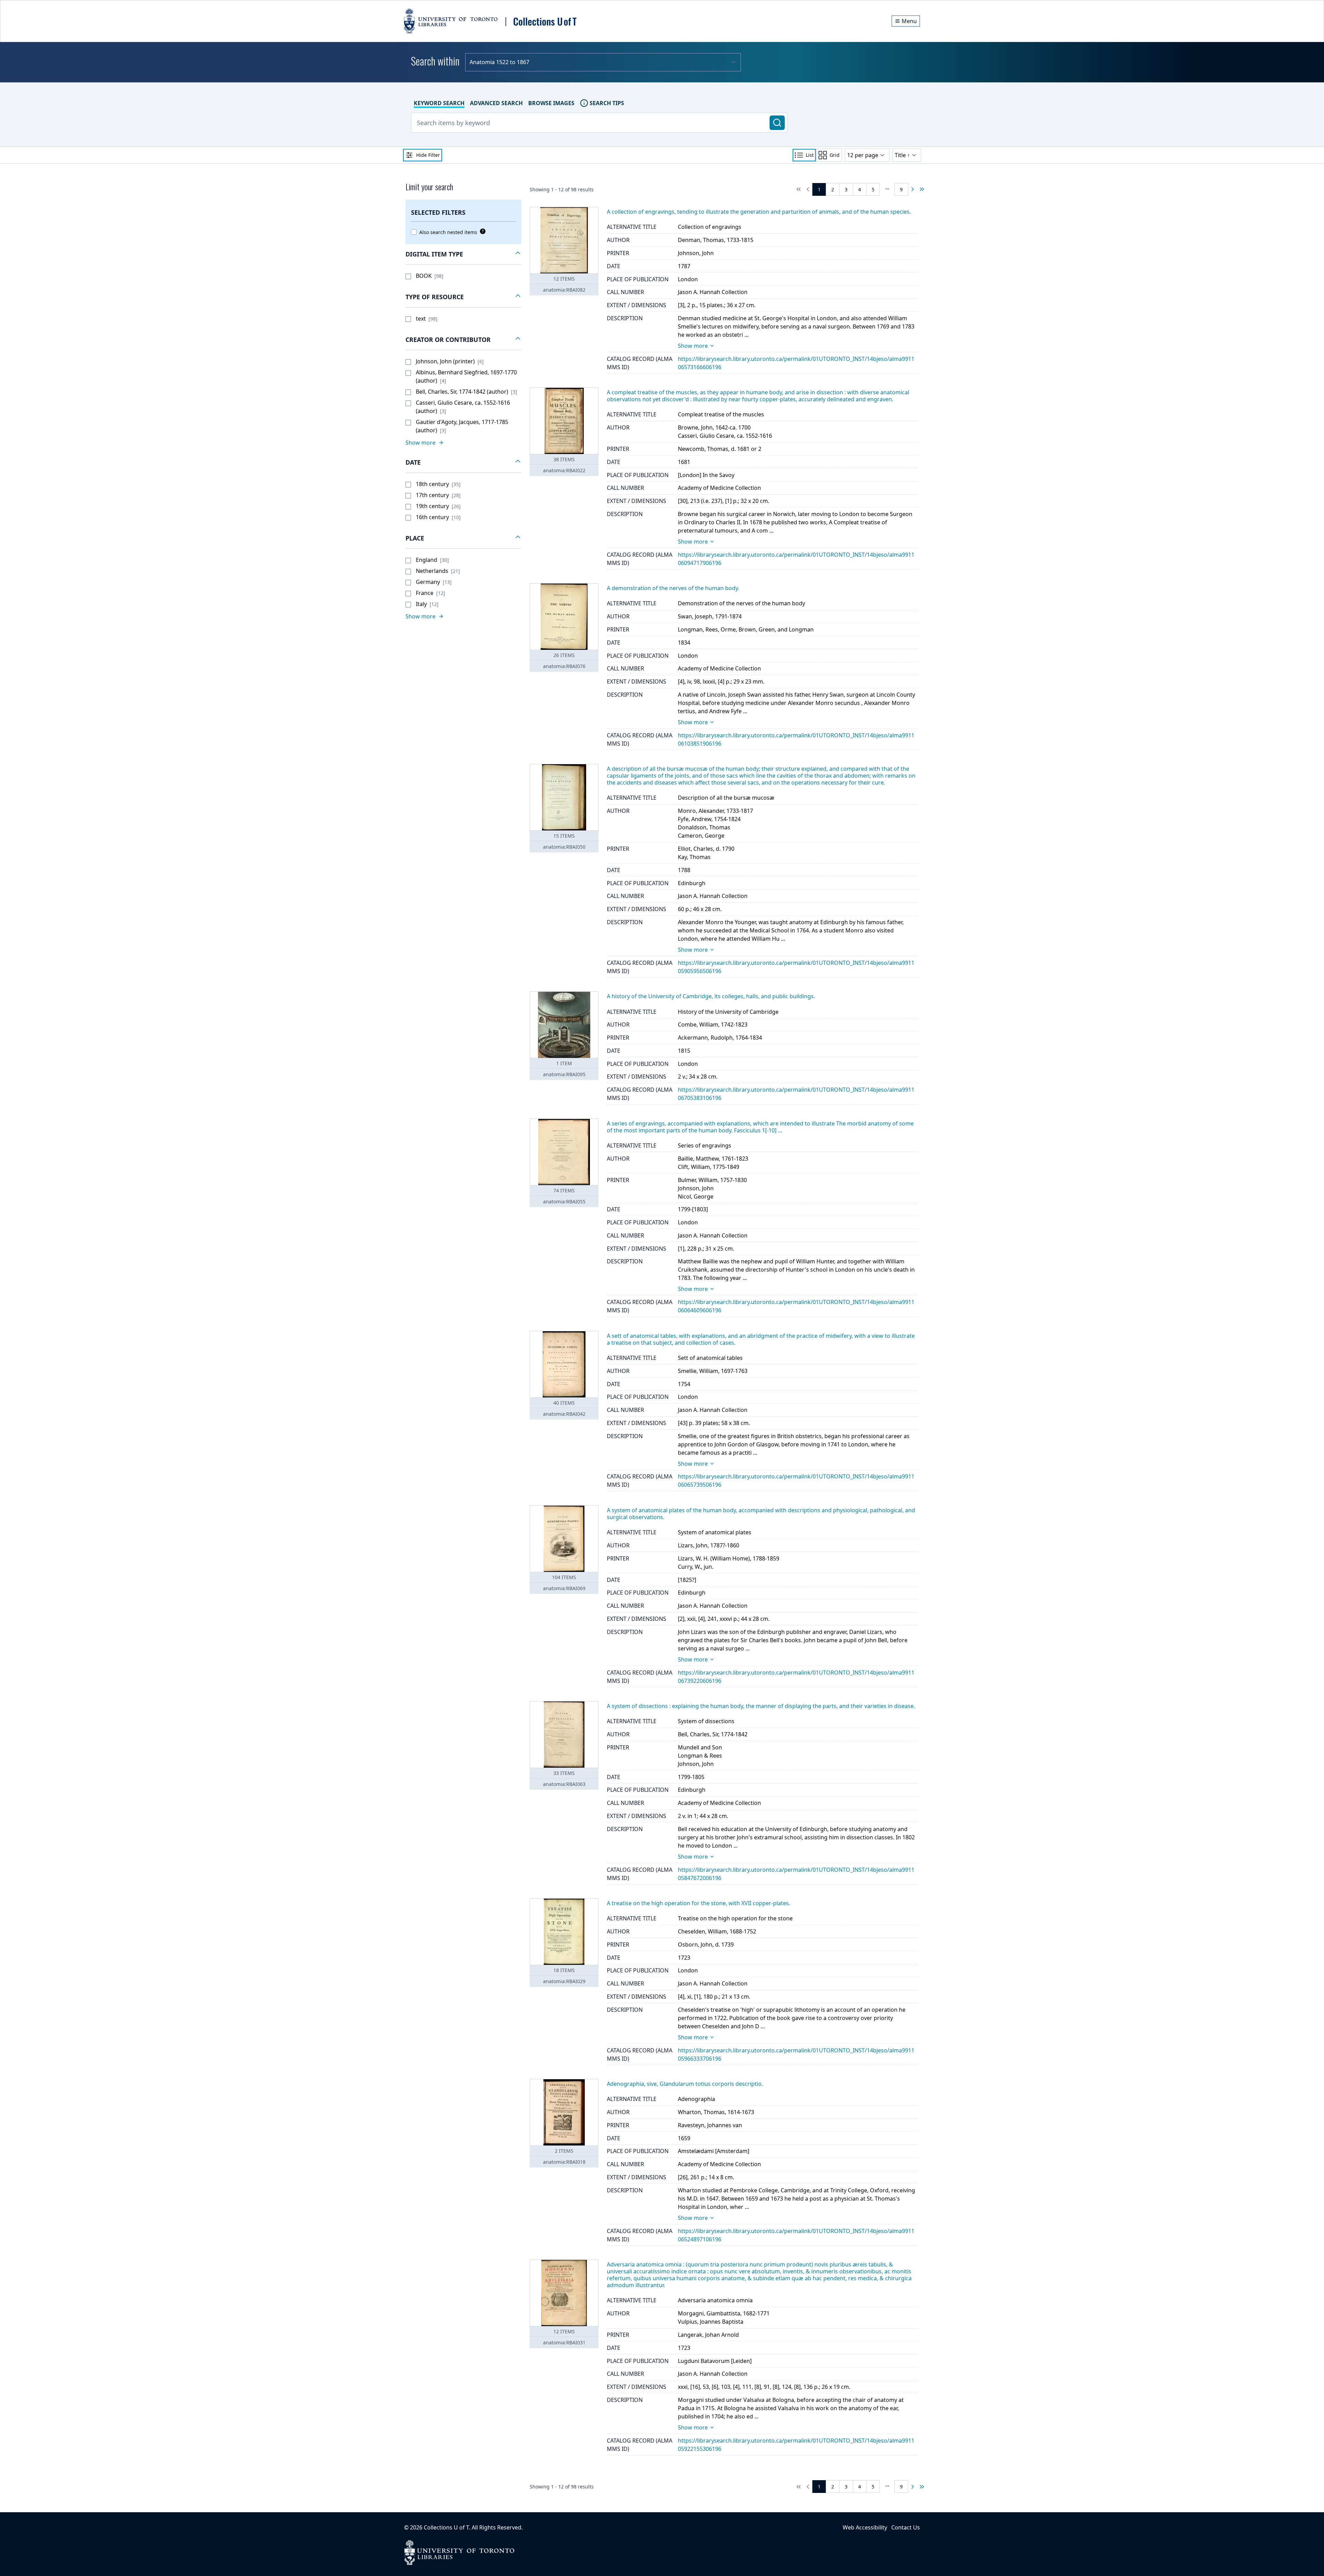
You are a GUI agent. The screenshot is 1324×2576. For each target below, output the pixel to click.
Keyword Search (439, 103)
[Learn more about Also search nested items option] (481, 231)
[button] (463, 254)
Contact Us (906, 2527)
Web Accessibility (865, 2527)
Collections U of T (446, 2527)
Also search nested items (448, 232)
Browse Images (551, 103)
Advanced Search (496, 103)
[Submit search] (777, 123)
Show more (693, 346)
